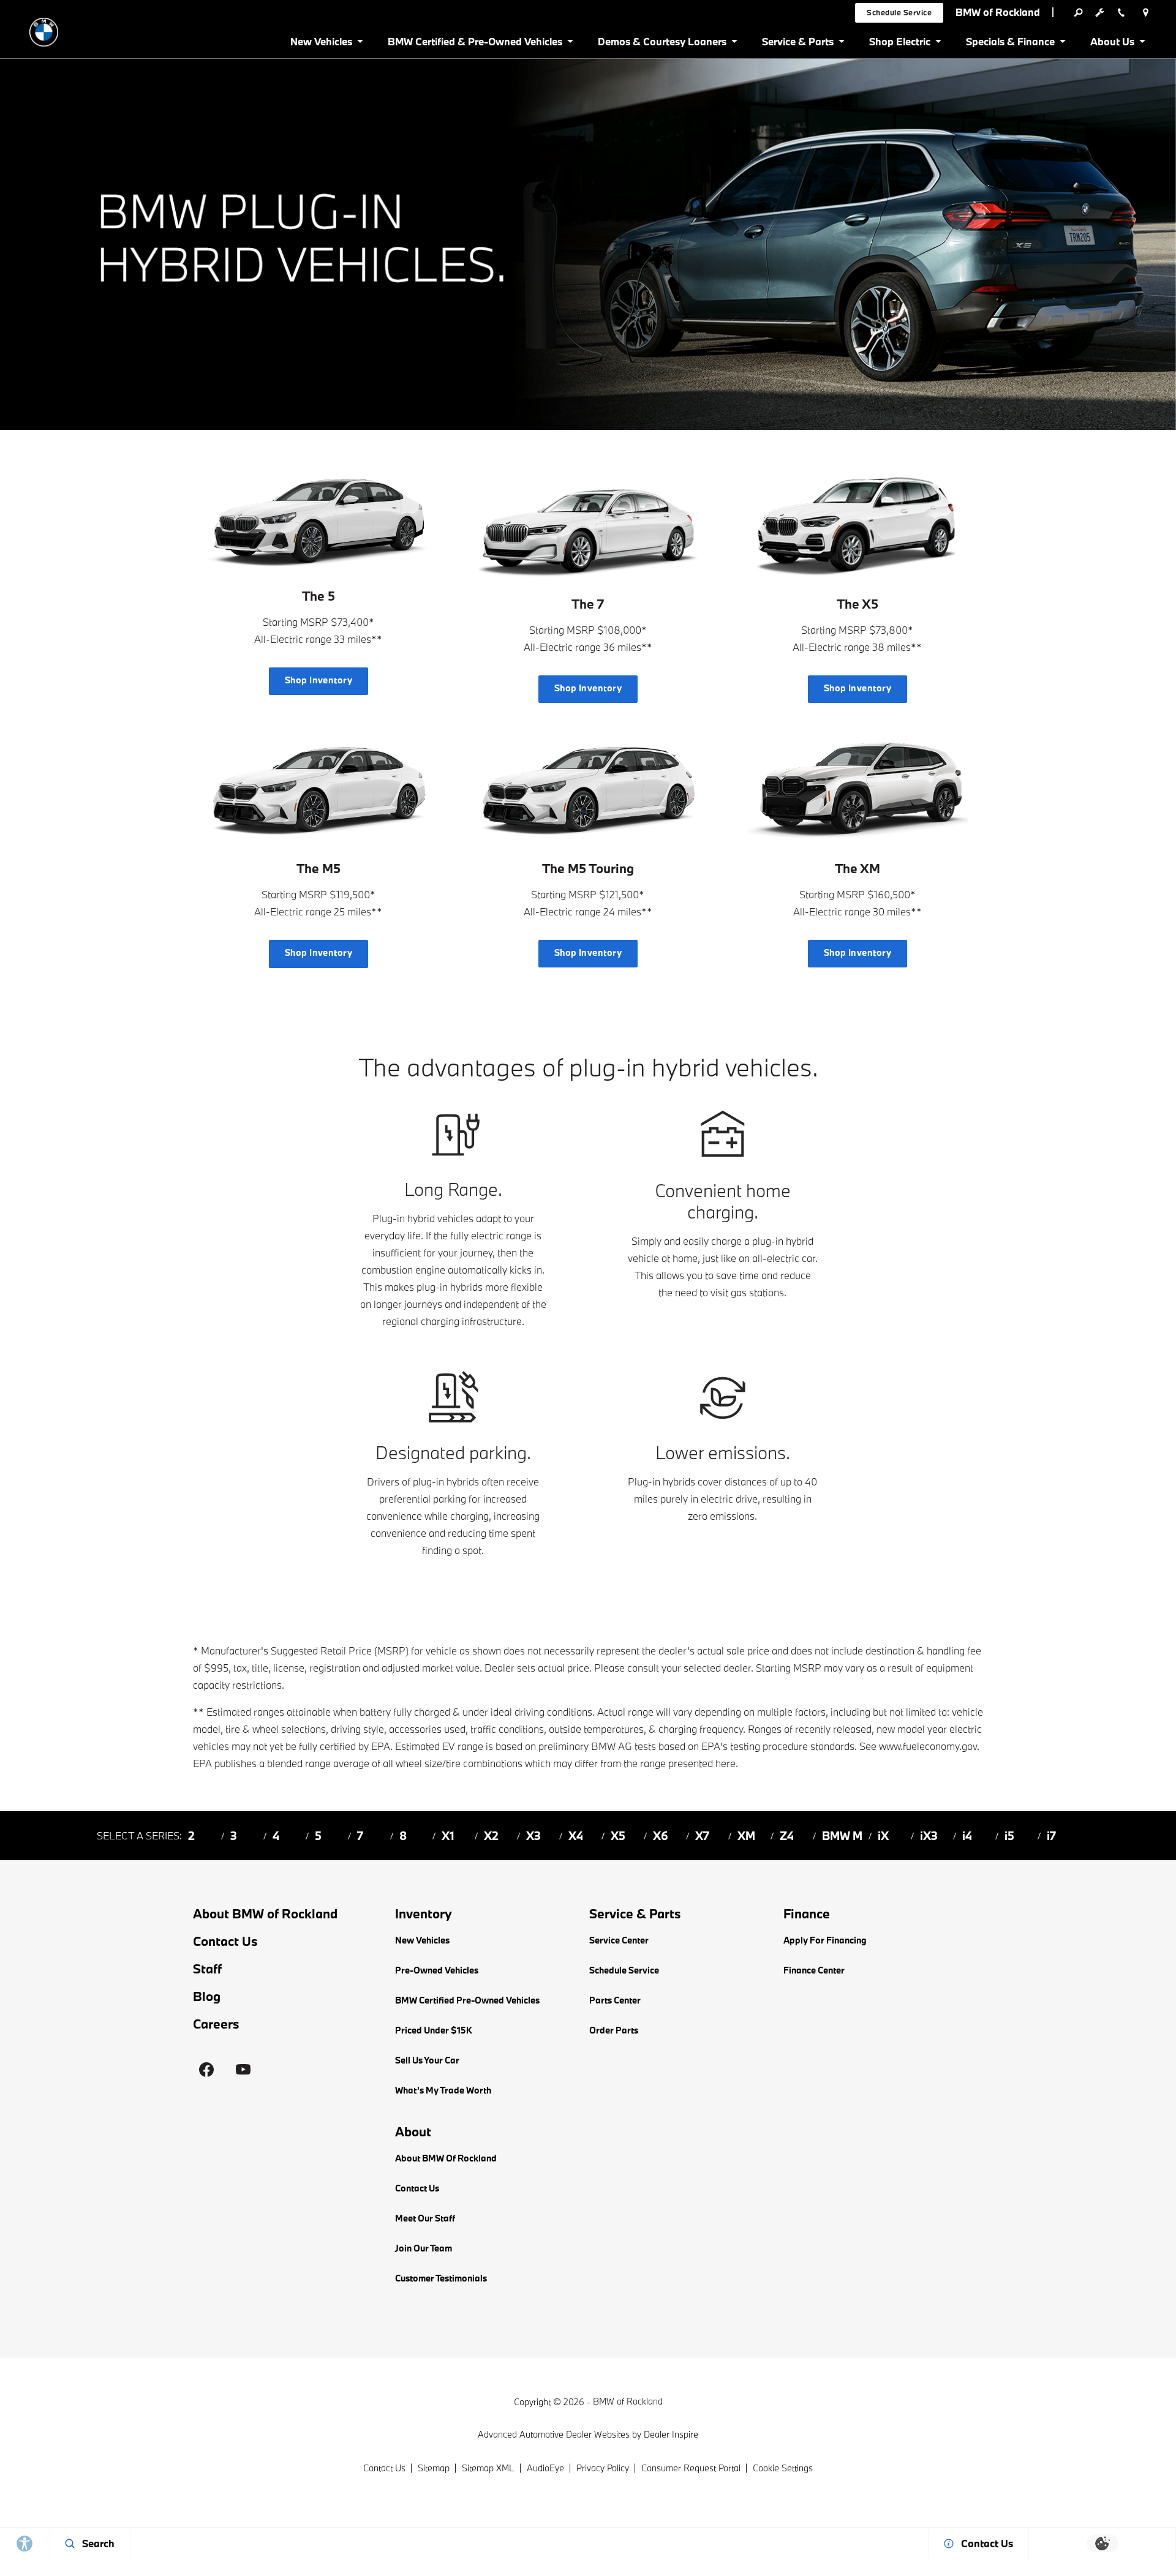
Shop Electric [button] (899, 44)
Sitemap (434, 2468)
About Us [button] (1112, 44)
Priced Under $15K (434, 2030)
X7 (702, 1836)
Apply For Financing (825, 1940)
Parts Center (615, 2000)
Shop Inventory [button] (319, 680)
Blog (207, 1996)
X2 (491, 1836)
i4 (967, 1836)
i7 (1051, 1836)
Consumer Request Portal (691, 2468)
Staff (207, 1969)
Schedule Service (624, 1970)
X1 (448, 1836)
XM (746, 1836)
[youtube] (243, 2070)
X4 (576, 1836)
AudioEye (545, 2468)
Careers (216, 2024)
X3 (533, 1836)
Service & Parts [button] (797, 44)
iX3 (929, 1836)
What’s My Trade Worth (443, 2090)
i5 (1009, 1836)
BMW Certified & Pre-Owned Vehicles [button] (475, 44)
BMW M (842, 1836)
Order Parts (614, 2030)
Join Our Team (424, 2248)
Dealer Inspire (671, 2434)
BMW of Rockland (628, 2401)
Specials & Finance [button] (1010, 44)
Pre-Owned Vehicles (437, 1970)
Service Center (619, 1940)
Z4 (787, 1836)
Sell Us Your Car (427, 2060)
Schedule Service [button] (899, 12)
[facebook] (206, 2070)
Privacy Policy (603, 2468)
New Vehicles (422, 1940)
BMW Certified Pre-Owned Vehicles (467, 2000)
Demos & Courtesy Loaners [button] (662, 44)
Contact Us (225, 1941)
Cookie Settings (783, 2468)
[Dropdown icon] (1078, 12)
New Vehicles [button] (321, 44)
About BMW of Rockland (265, 1913)
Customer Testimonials (441, 2278)
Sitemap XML (488, 2468)
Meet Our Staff (425, 2218)
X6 (661, 1836)
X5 (618, 1836)
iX (883, 1836)
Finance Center (814, 1970)
